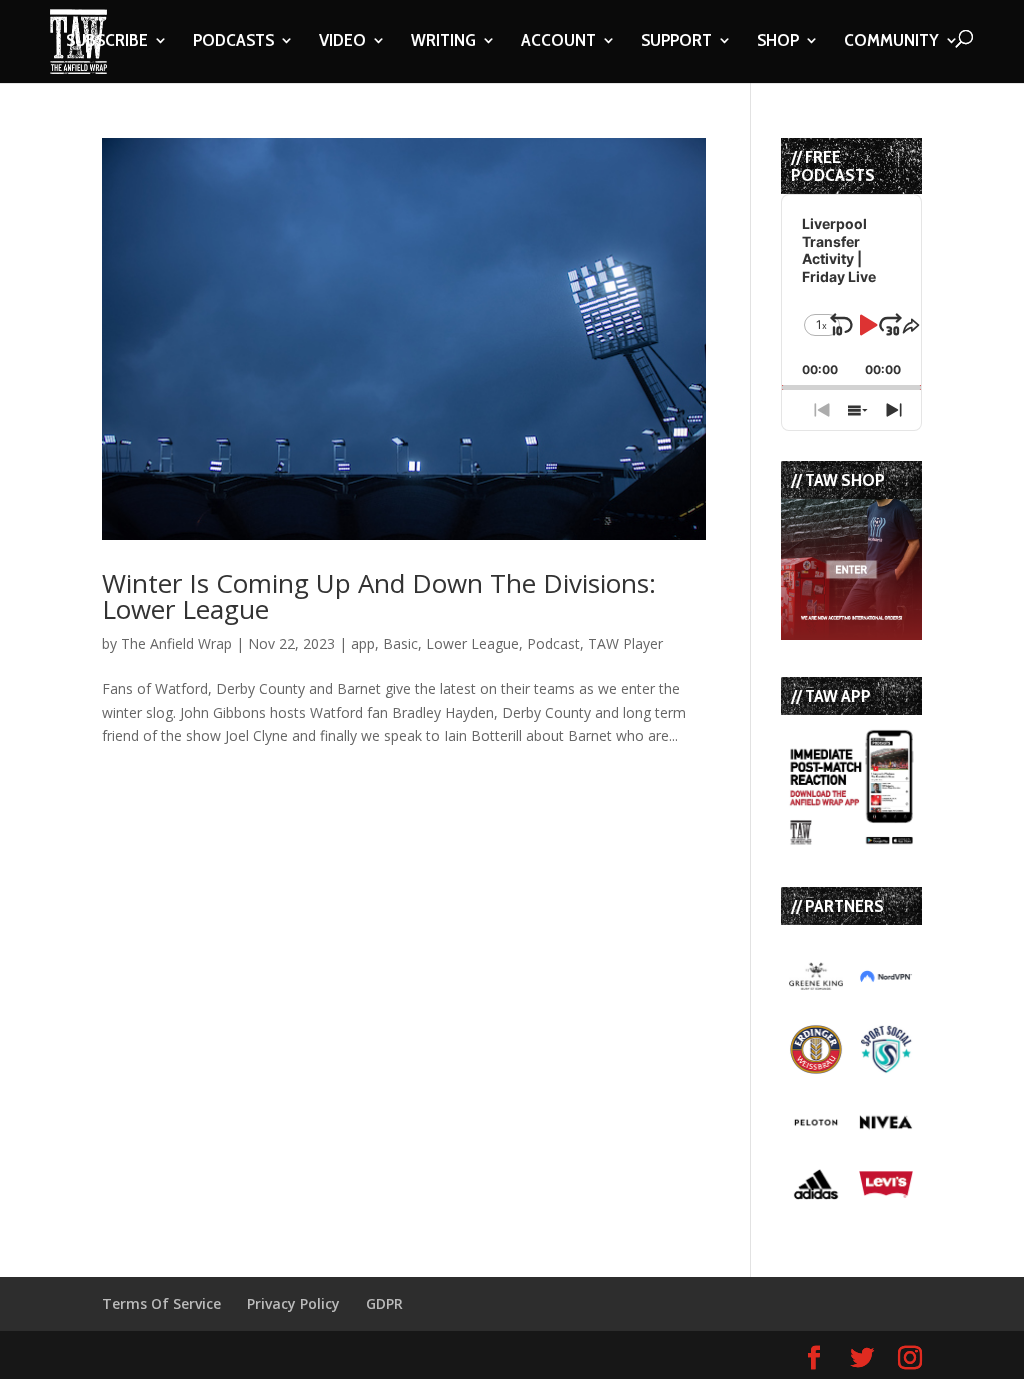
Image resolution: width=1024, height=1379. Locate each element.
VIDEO (342, 42)
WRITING (443, 42)
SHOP (778, 42)
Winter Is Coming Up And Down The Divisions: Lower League (379, 596)
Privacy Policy (293, 1303)
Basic (400, 643)
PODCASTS (233, 42)
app (363, 643)
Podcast (553, 643)
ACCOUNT (558, 42)
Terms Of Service (161, 1303)
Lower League (472, 643)
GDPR (384, 1303)
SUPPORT (676, 42)
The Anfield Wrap (176, 643)
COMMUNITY (891, 42)
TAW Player (625, 643)
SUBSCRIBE (107, 42)
